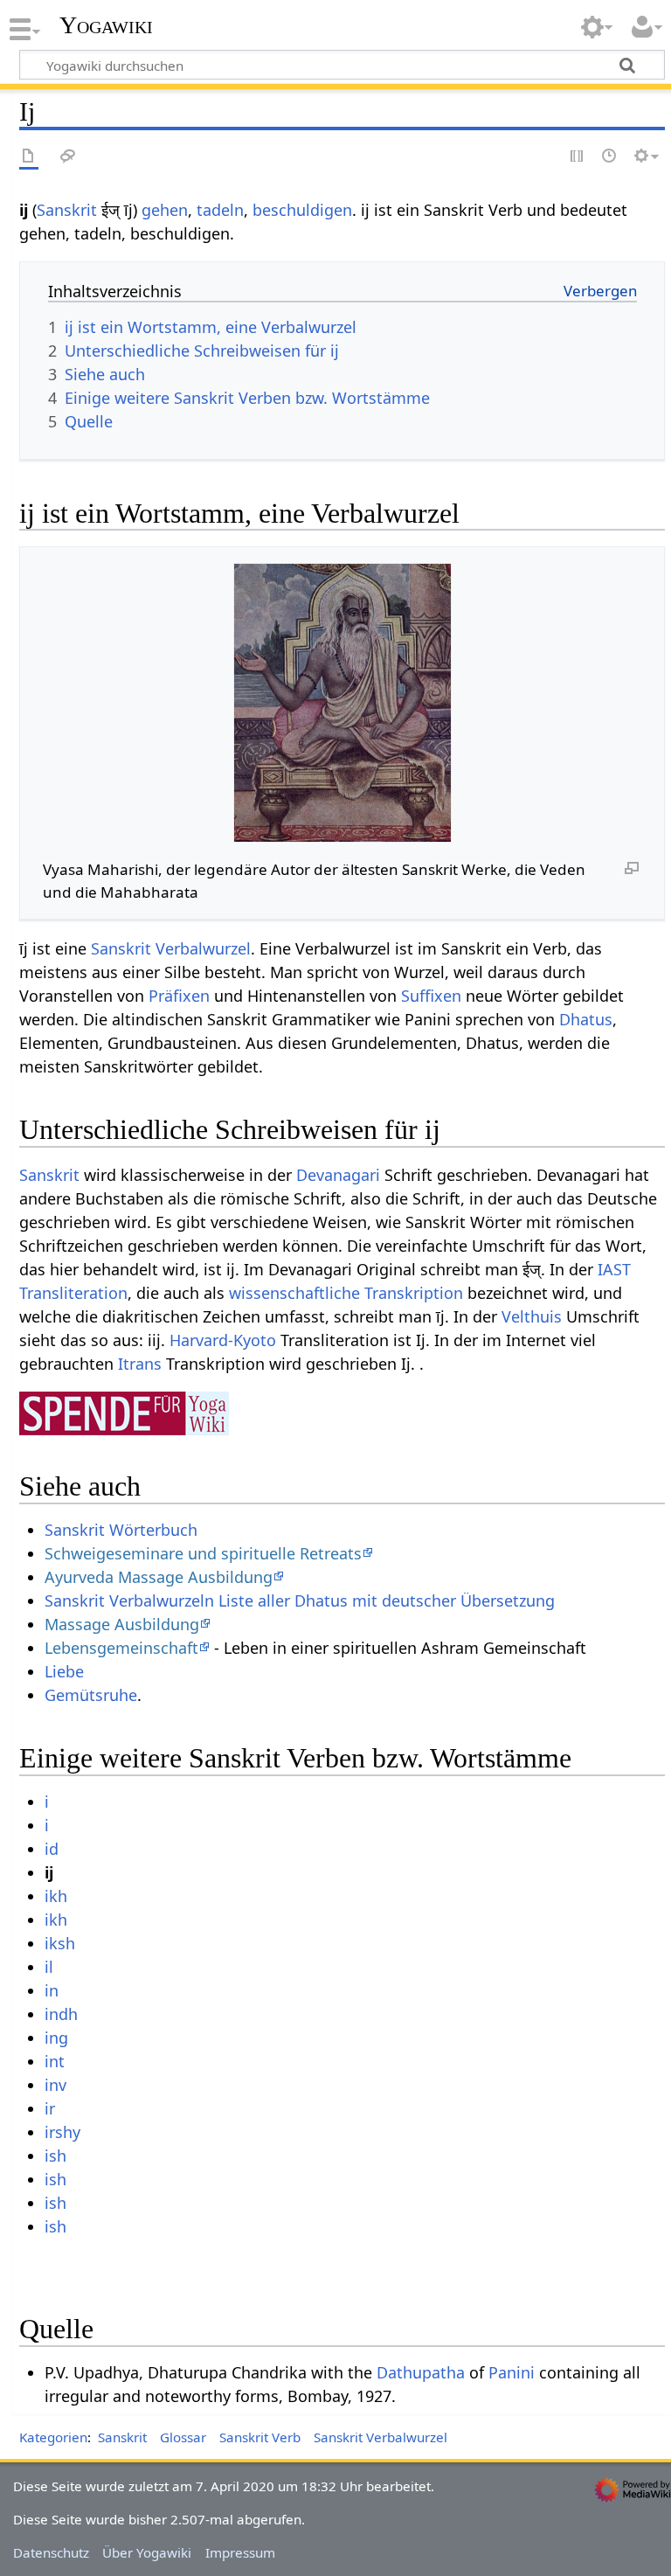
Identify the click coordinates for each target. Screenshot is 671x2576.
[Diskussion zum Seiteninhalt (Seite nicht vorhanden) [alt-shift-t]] (68, 157)
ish (55, 2156)
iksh (60, 1943)
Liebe (64, 1671)
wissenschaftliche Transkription (346, 1293)
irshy (62, 2132)
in (52, 1990)
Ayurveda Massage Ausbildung (159, 1577)
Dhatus (586, 1019)
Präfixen (179, 996)
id (52, 1849)
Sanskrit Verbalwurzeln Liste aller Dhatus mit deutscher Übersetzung (300, 1600)
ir (50, 2108)
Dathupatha (421, 2372)
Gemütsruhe (91, 1695)
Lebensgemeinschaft (121, 1648)
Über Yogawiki (147, 2552)
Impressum (240, 2552)
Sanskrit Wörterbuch (121, 1530)
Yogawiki (106, 25)
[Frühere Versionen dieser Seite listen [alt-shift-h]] (610, 157)
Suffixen (431, 996)
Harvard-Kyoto (223, 1340)
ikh (56, 1896)
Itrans (140, 1364)
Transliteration (73, 1293)
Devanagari (338, 1175)
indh (61, 2014)
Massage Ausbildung (122, 1624)
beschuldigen (302, 210)
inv (55, 2085)
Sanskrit (67, 210)
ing (56, 2038)
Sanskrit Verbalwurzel (171, 948)
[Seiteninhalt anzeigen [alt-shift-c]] (29, 157)
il (49, 1967)
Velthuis (532, 1316)
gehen (165, 210)
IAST (614, 1269)
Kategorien (53, 2437)
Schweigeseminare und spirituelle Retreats (203, 1553)
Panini (512, 2372)
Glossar (183, 2437)
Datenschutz (51, 2552)
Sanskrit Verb (260, 2437)
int (55, 2061)
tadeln (220, 210)
